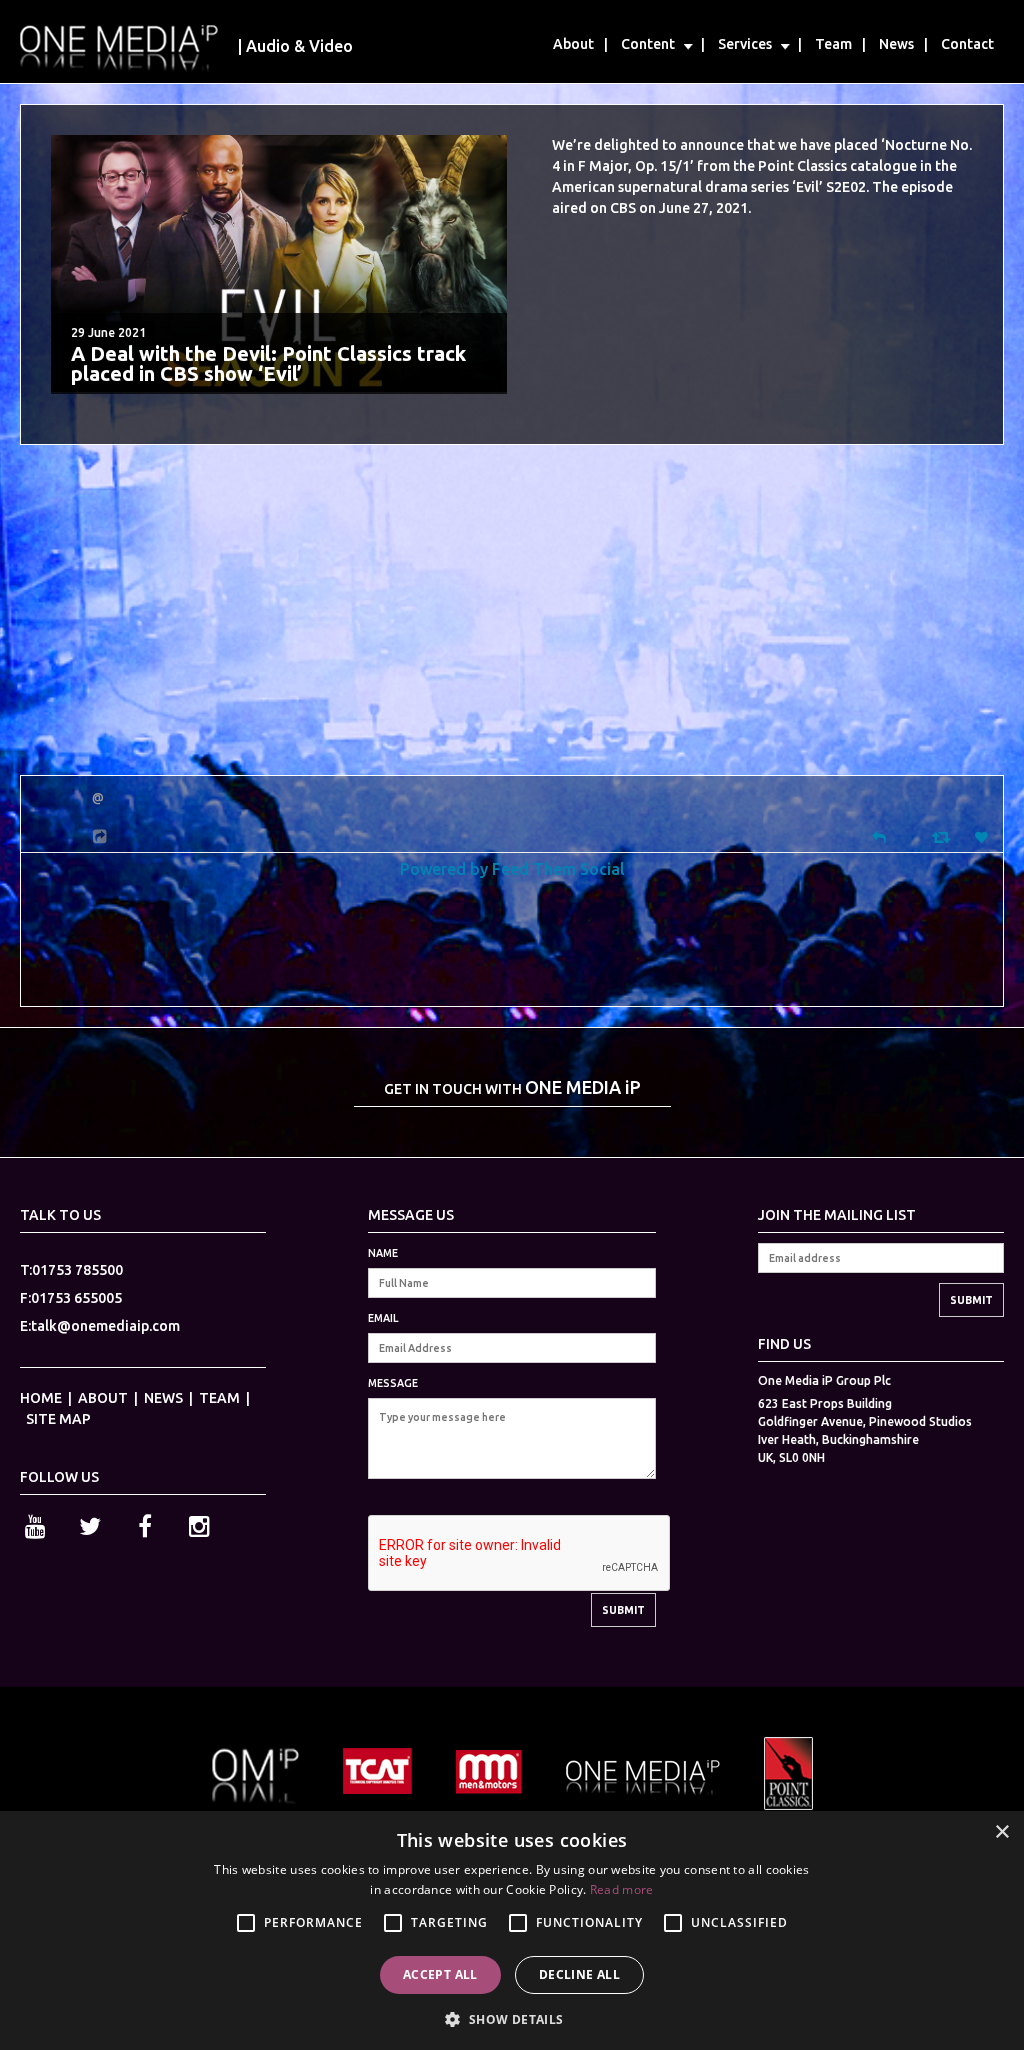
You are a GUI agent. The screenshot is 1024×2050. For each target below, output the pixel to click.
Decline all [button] (579, 1974)
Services (745, 44)
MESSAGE (393, 1383)
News (896, 44)
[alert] (512, 1930)
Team (833, 44)
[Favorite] (984, 837)
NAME (383, 1253)
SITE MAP (58, 1419)
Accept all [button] (440, 1974)
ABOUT (103, 1398)
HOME (41, 1398)
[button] (511, 2017)
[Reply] (879, 835)
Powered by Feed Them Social (512, 868)
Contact (967, 44)
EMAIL (383, 1318)
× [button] (1001, 1832)
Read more (622, 1889)
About (573, 44)
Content (648, 44)
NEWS (163, 1398)
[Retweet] (943, 836)
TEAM (219, 1398)
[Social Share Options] (102, 836)
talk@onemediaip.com (105, 1326)
